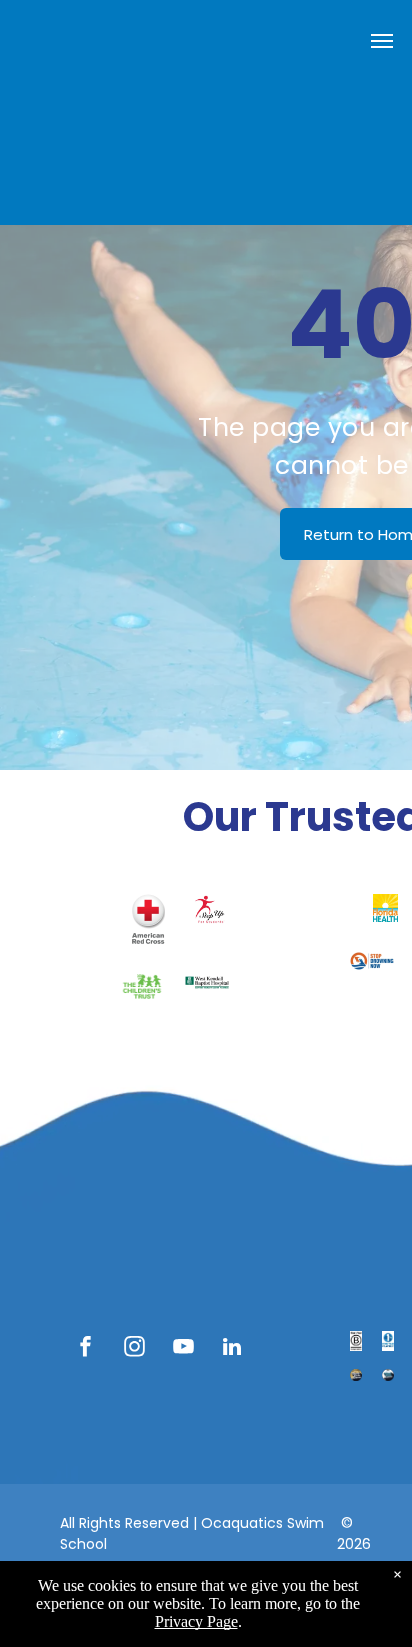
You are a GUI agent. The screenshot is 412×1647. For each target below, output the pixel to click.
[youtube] (183, 1349)
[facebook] (85, 1349)
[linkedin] (232, 1349)
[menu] (382, 41)
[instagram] (134, 1349)
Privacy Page (196, 1621)
